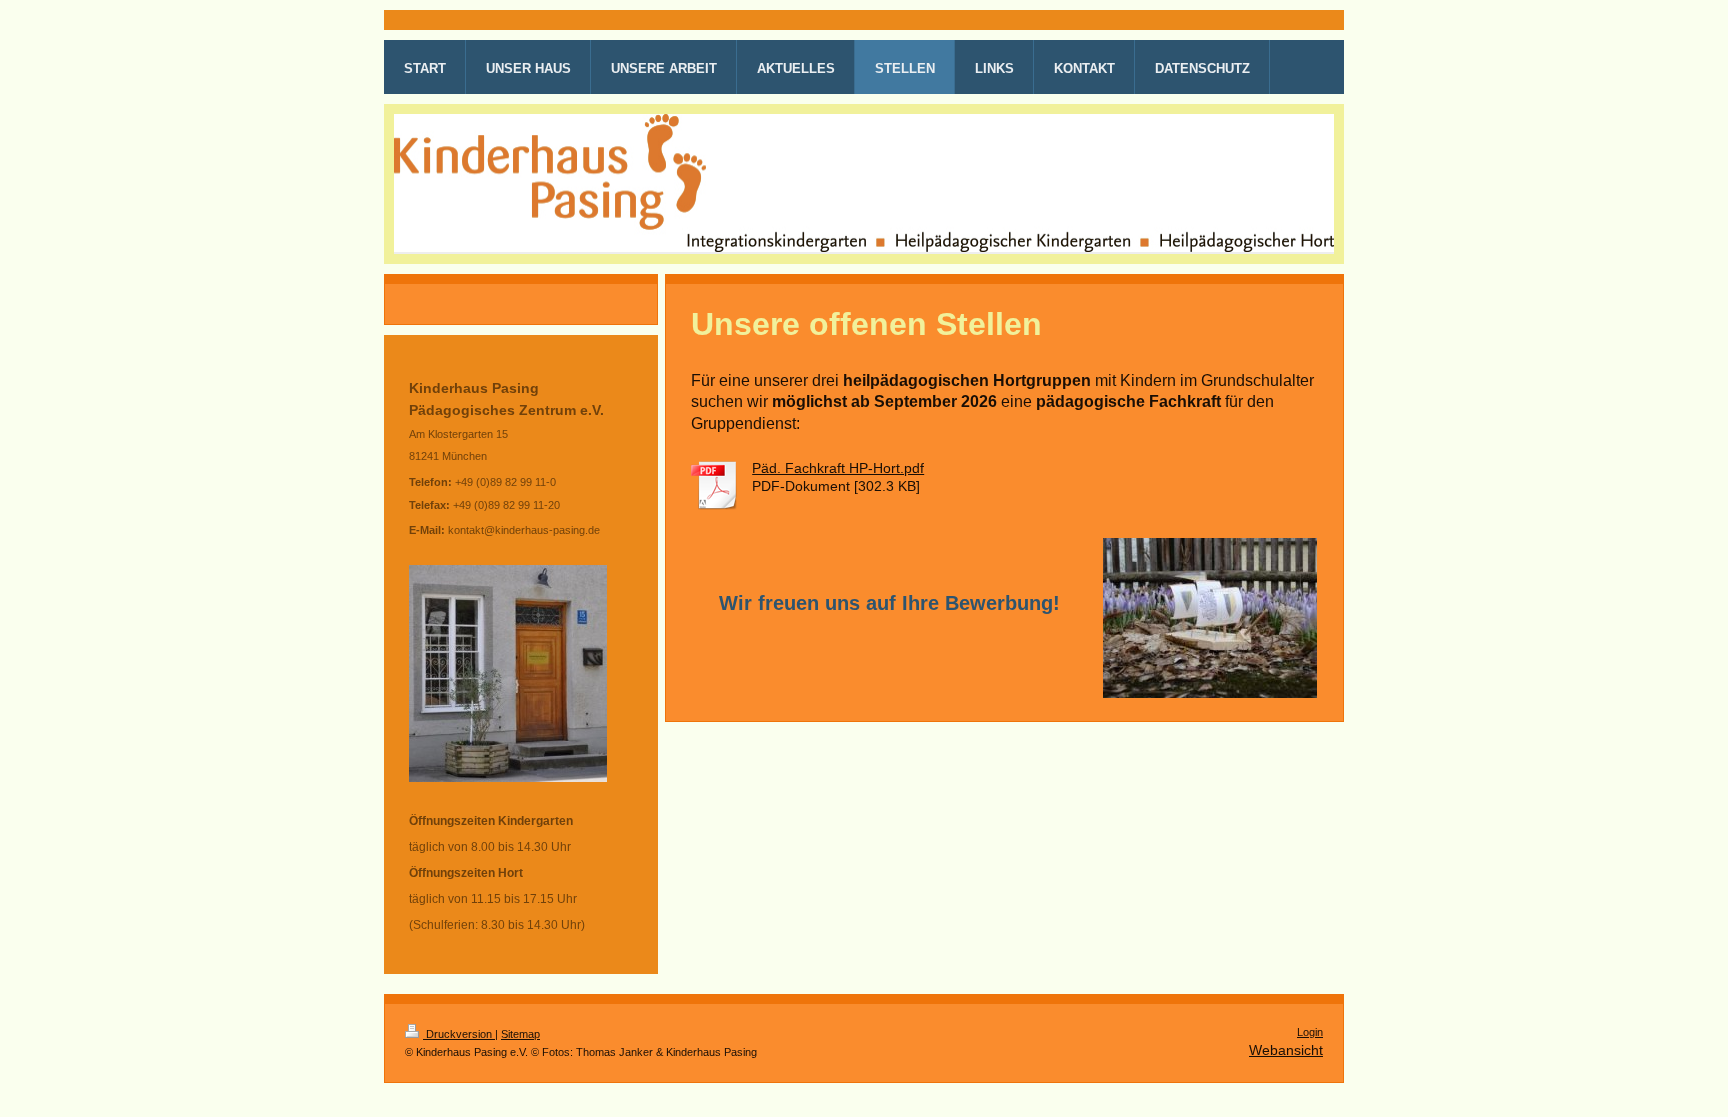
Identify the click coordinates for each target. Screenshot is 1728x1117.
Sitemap (520, 1034)
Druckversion (459, 1034)
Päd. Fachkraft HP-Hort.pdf (838, 468)
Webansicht (1286, 1050)
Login (1310, 1032)
